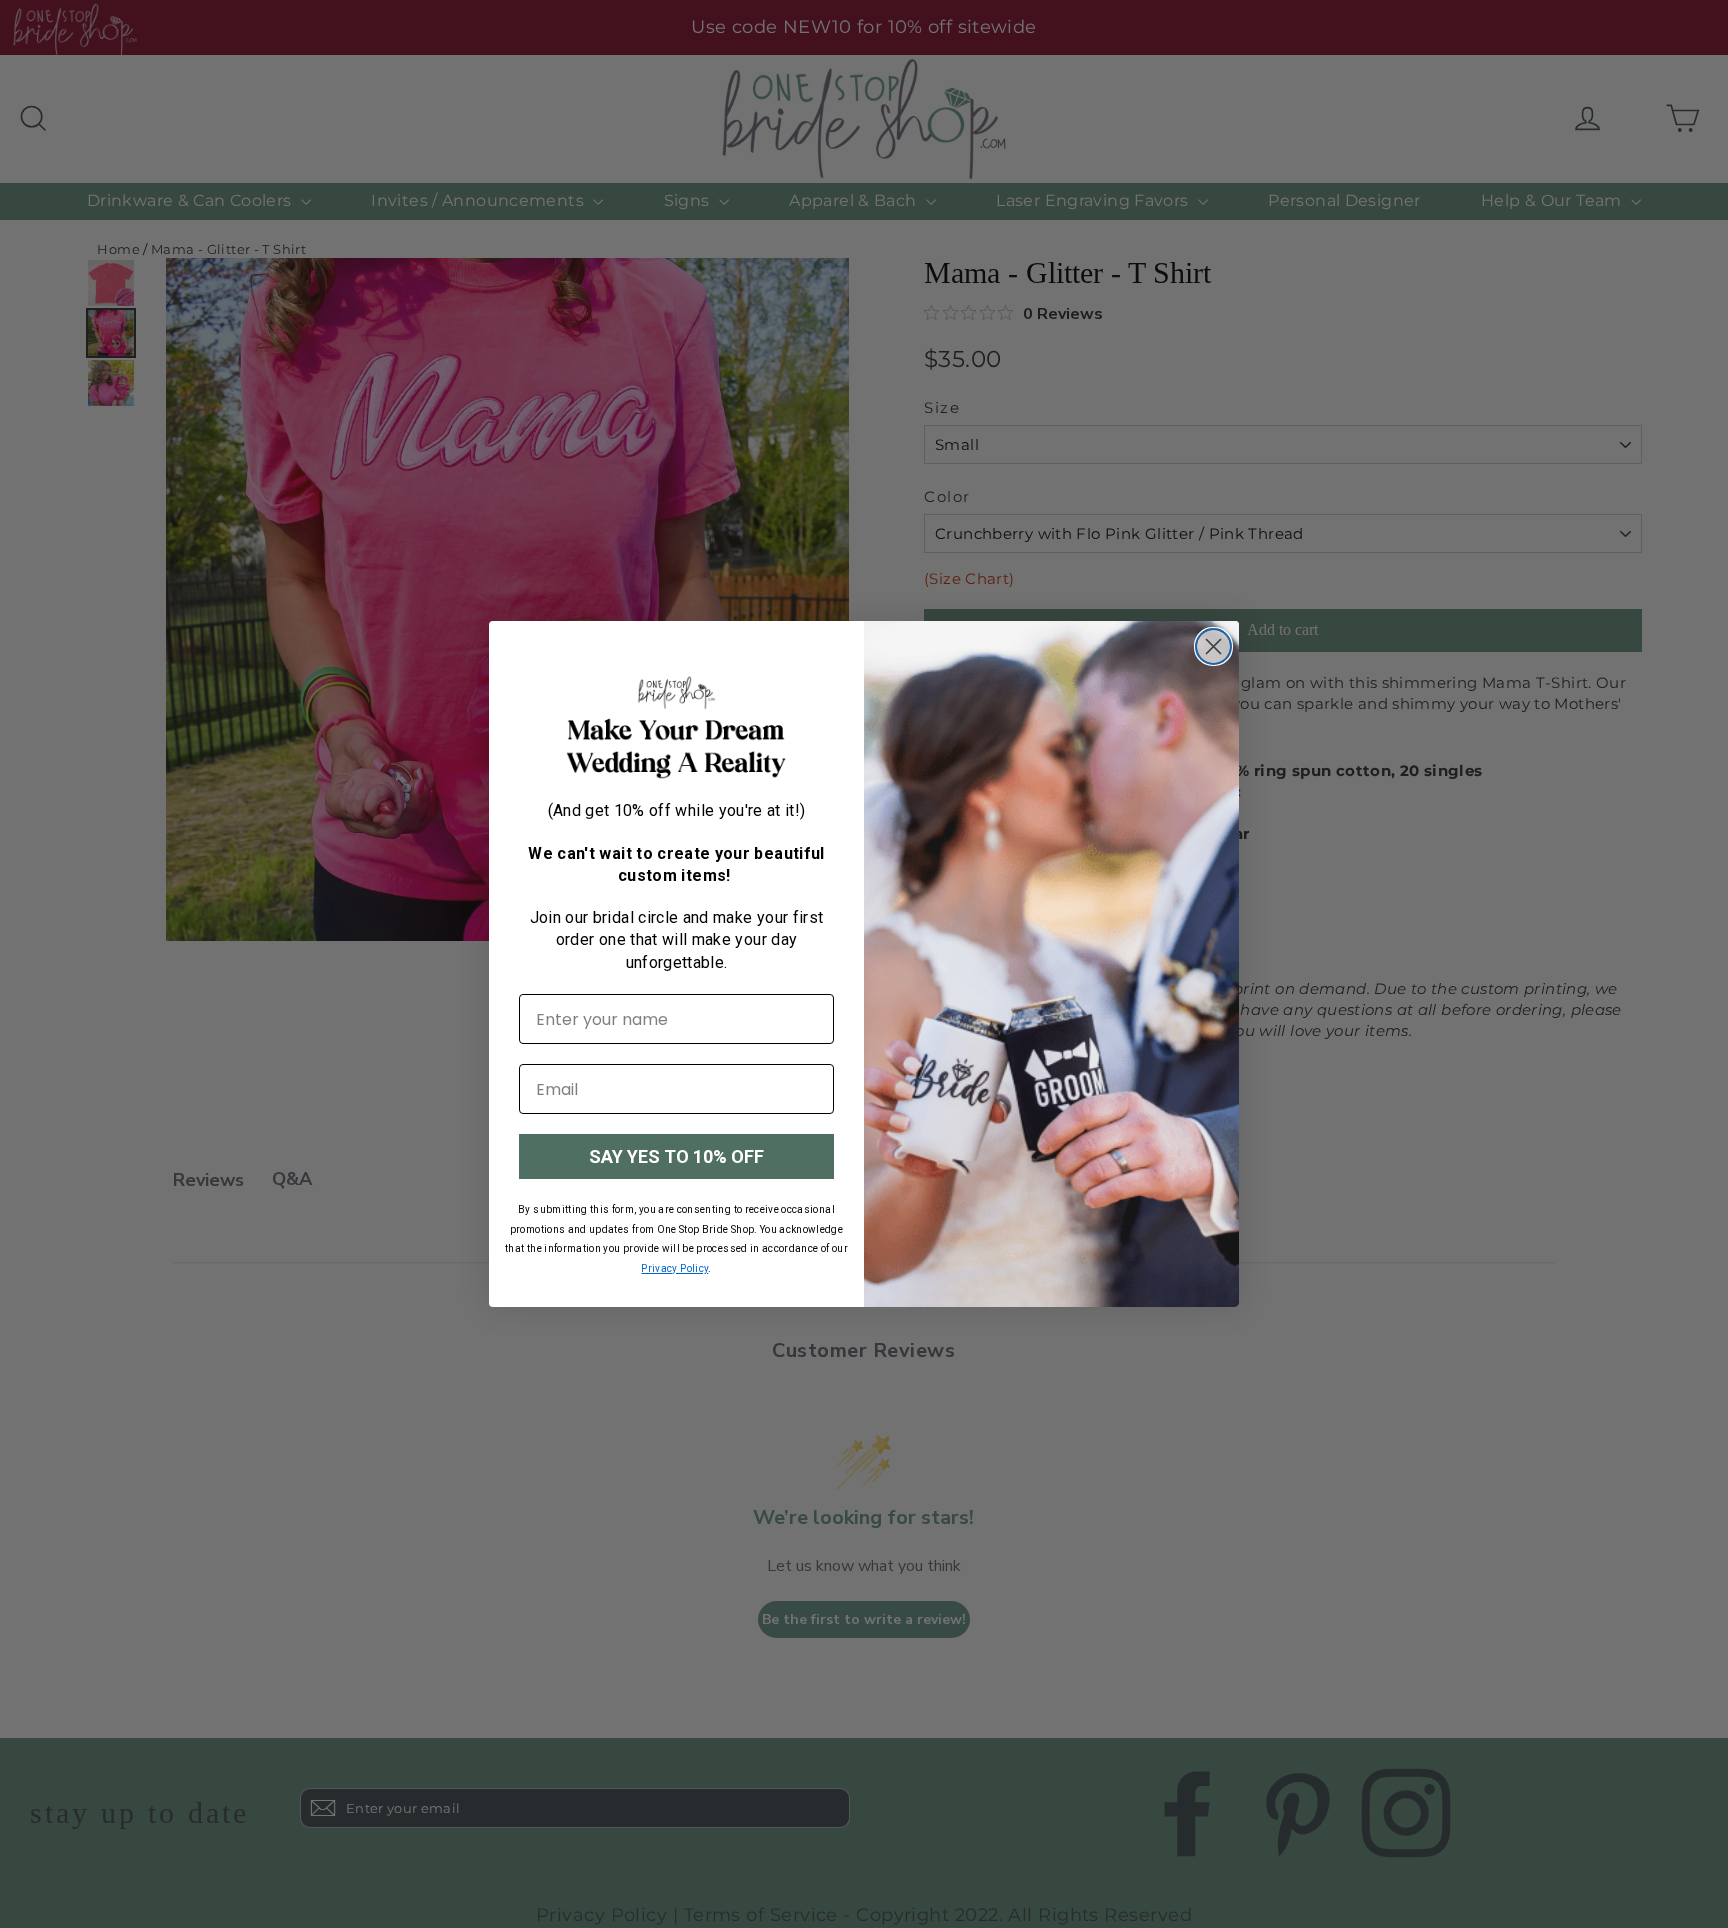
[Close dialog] (1213, 646)
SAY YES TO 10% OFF (676, 1156)
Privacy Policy (674, 1268)
